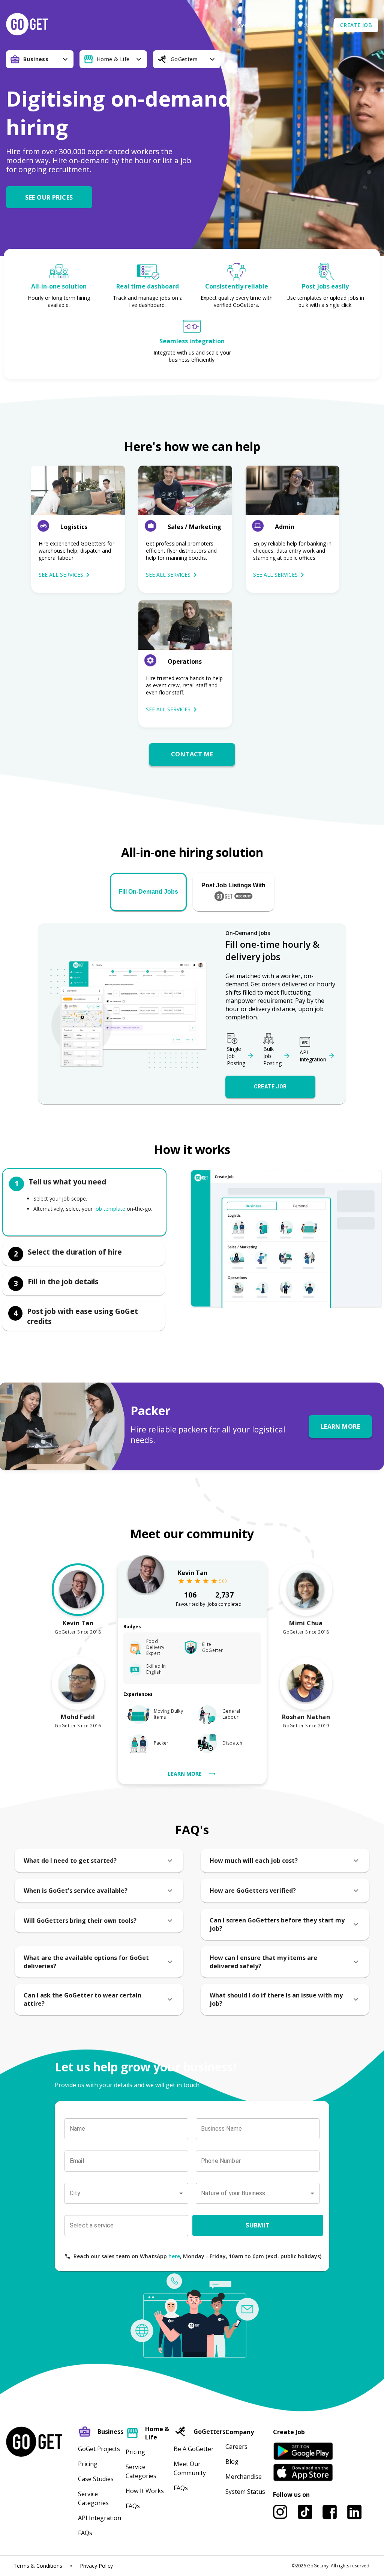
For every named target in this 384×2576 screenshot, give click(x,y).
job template (110, 1209)
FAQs (85, 2533)
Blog (286, 25)
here (174, 2256)
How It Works (145, 2491)
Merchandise (253, 25)
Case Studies (96, 2479)
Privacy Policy (96, 2566)
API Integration (100, 2518)
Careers (313, 25)
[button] (52, 197)
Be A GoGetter (194, 2449)
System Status (245, 2492)
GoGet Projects (99, 2449)
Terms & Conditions (38, 2566)
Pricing (88, 2464)
